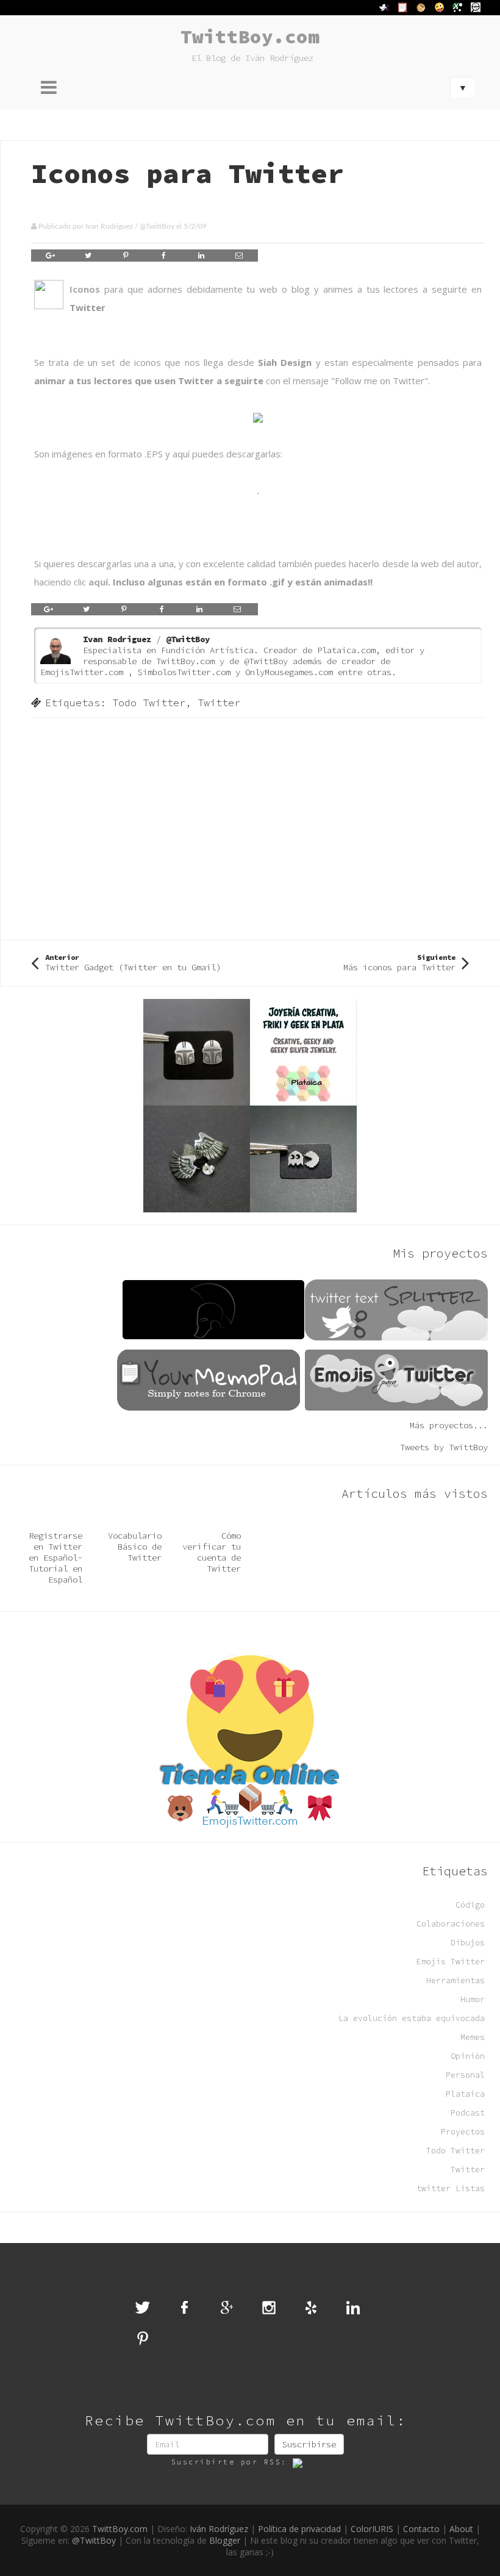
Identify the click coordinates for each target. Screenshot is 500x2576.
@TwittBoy (157, 226)
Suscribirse (309, 2444)
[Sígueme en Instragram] (269, 2308)
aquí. (99, 582)
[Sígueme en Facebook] (185, 2308)
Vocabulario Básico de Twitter (135, 1547)
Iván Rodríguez (219, 2529)
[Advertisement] (258, 828)
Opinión (468, 2056)
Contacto (421, 2529)
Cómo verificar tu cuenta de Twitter (212, 1552)
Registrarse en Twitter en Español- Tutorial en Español (55, 1558)
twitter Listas (451, 2188)
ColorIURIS (372, 2529)
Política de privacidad (299, 2529)
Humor (473, 1999)
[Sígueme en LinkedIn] (353, 2308)
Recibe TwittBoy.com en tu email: (246, 2420)
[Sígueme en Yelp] (311, 2308)
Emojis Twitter (451, 1962)
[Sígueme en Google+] (227, 2308)
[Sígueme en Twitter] (143, 2308)
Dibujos (468, 1943)
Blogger (225, 2540)
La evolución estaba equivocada (412, 2018)
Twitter (219, 703)
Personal (465, 2075)
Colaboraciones (451, 1924)
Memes (473, 2037)
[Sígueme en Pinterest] (143, 2338)
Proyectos (463, 2132)
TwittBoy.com (250, 36)
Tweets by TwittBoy (444, 1447)
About (461, 2529)
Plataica (465, 2094)
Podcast (468, 2113)
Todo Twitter (149, 703)
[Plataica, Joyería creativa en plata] (250, 1104)
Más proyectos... (449, 1425)
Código (470, 1905)
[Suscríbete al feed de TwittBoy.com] (306, 2462)
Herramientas (455, 1980)
